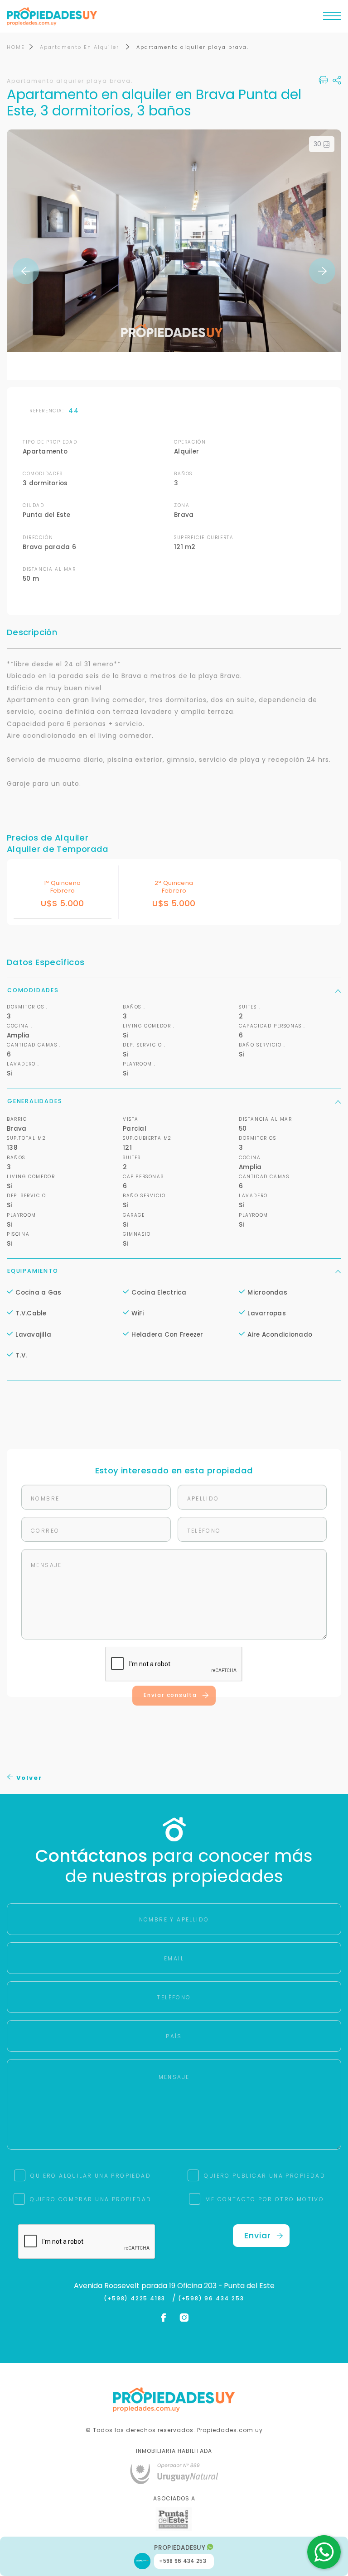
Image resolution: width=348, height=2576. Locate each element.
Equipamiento (33, 1271)
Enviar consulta (170, 1695)
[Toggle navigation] (332, 18)
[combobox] (96, 1288)
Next (322, 271)
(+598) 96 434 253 (211, 2299)
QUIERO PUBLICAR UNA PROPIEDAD (265, 2176)
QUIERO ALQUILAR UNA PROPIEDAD (91, 2176)
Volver (28, 1778)
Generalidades (35, 1101)
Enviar (258, 2235)
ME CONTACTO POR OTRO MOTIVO (265, 2199)
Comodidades (33, 990)
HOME (16, 47)
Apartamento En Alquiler (81, 47)
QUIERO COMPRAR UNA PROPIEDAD (91, 2199)
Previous (26, 271)
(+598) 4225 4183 (137, 2299)
